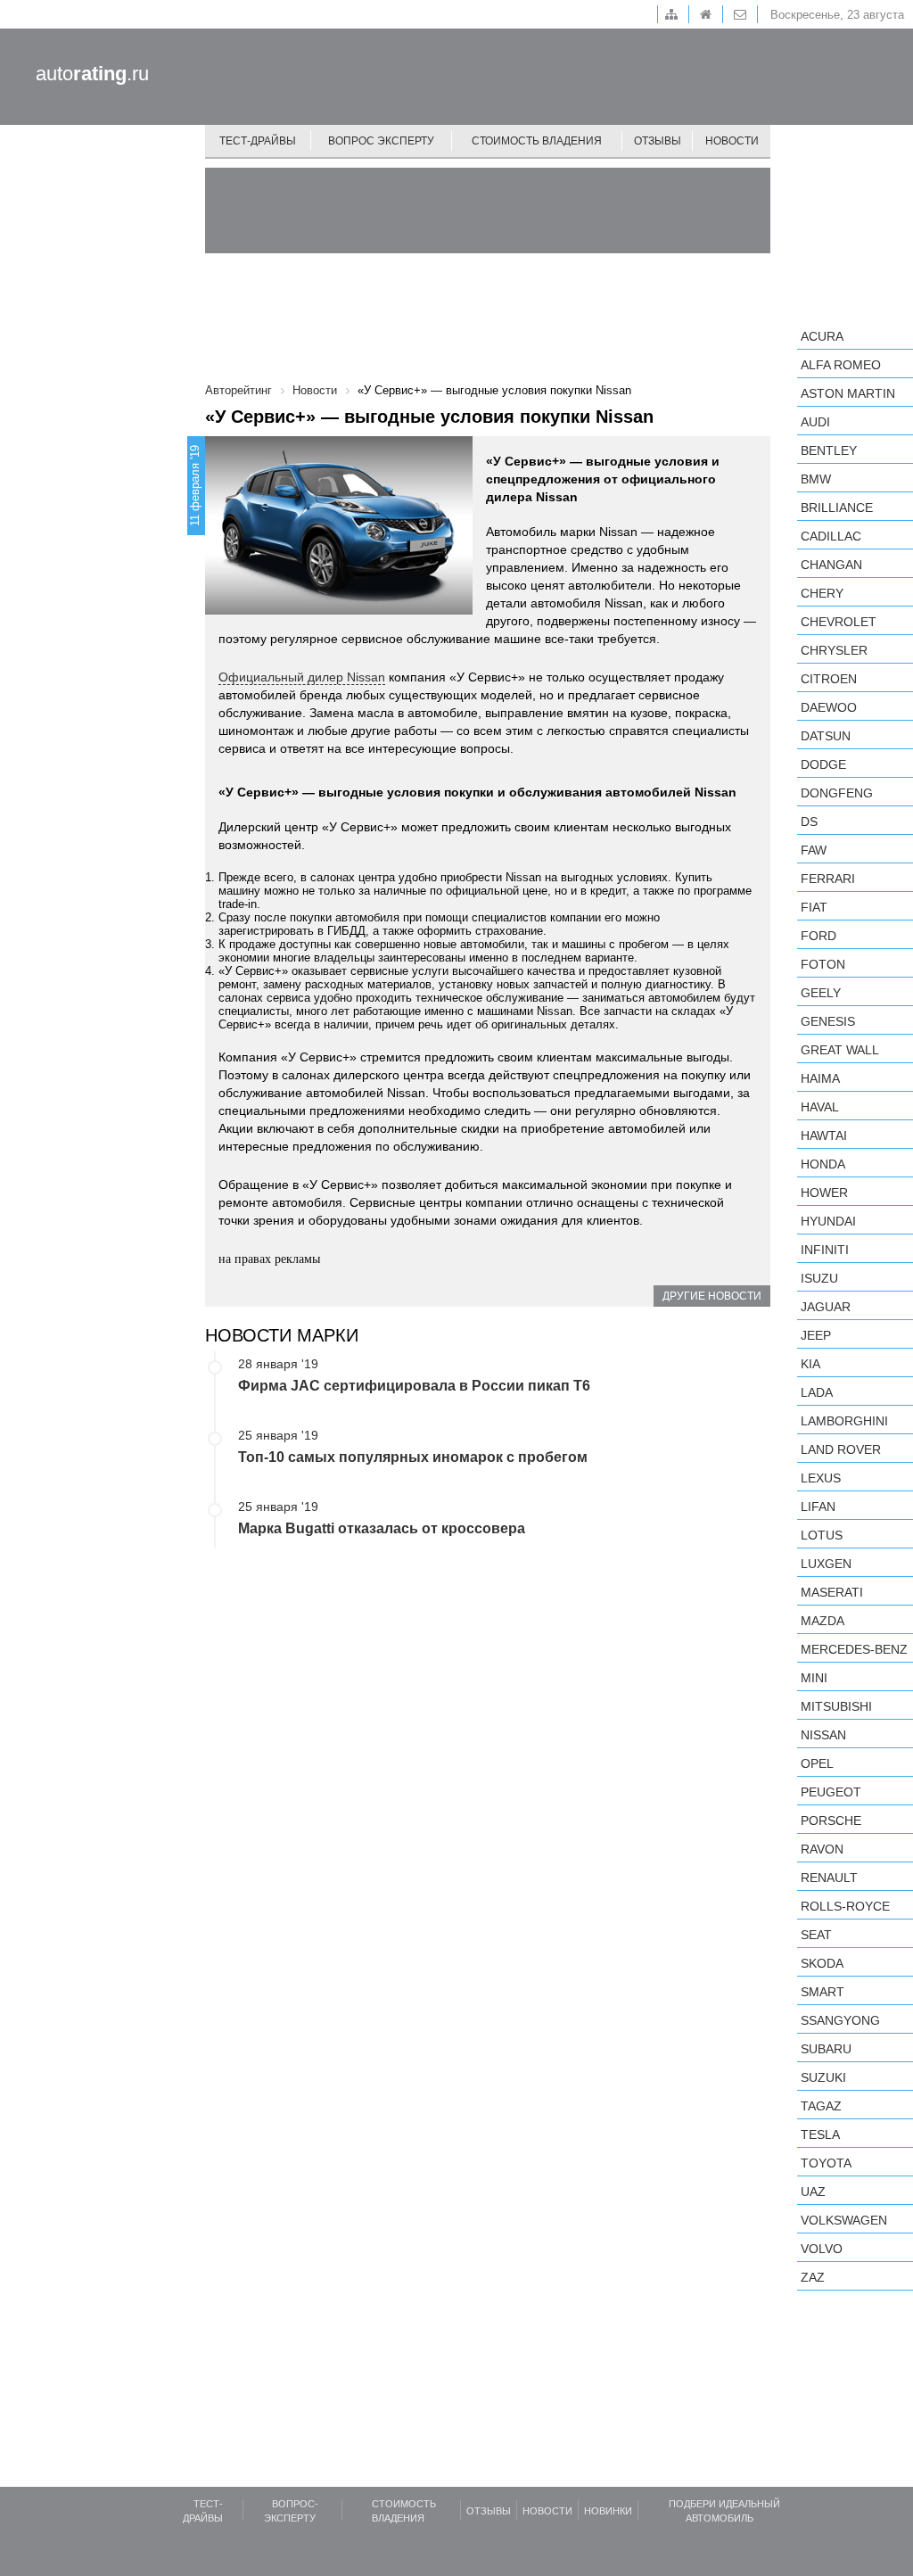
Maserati (832, 1592)
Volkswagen (844, 2220)
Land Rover (841, 1449)
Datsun (826, 736)
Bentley (829, 450)
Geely (821, 993)
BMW (816, 479)
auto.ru (92, 74)
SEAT (816, 1935)
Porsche (831, 1821)
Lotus (822, 1535)
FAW (814, 850)
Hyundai (828, 1221)
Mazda (823, 1621)
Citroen (829, 679)
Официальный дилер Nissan (302, 677)
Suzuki (823, 2077)
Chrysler (834, 650)
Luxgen (826, 1564)
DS (809, 822)
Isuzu (819, 1278)
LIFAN (818, 1507)
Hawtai (824, 1135)
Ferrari (828, 879)
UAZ (813, 2192)
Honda (823, 1164)
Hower (824, 1193)
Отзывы (658, 141)
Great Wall (840, 1050)
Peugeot (831, 1792)
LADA (817, 1392)
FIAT (814, 907)
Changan (831, 565)
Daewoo (829, 707)
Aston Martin (848, 393)
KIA (810, 1364)
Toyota (826, 2163)
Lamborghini (844, 1421)
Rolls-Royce (845, 1906)
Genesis (828, 1021)
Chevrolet (839, 622)
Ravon (822, 1849)
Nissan (823, 1735)
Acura (822, 336)
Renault (829, 1878)
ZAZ (813, 2277)
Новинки (608, 2511)
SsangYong (840, 2020)
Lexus (821, 1478)
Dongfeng (837, 793)
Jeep (816, 1335)
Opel (817, 1763)
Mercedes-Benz (854, 1649)
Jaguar (826, 1307)
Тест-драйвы (258, 141)
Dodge (823, 764)
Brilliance (837, 508)
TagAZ (821, 2106)
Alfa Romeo (841, 365)
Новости (732, 141)
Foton (823, 964)
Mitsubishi (836, 1706)
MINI (814, 1678)
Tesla (820, 2134)
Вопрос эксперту (381, 141)
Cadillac (831, 536)
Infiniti (825, 1250)
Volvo (822, 2249)
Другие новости (712, 1296)
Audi (815, 422)
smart (823, 1992)
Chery (822, 593)
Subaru (826, 2049)
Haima (820, 1078)
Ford (818, 936)
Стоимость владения (537, 141)
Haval (820, 1107)
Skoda (822, 1963)
